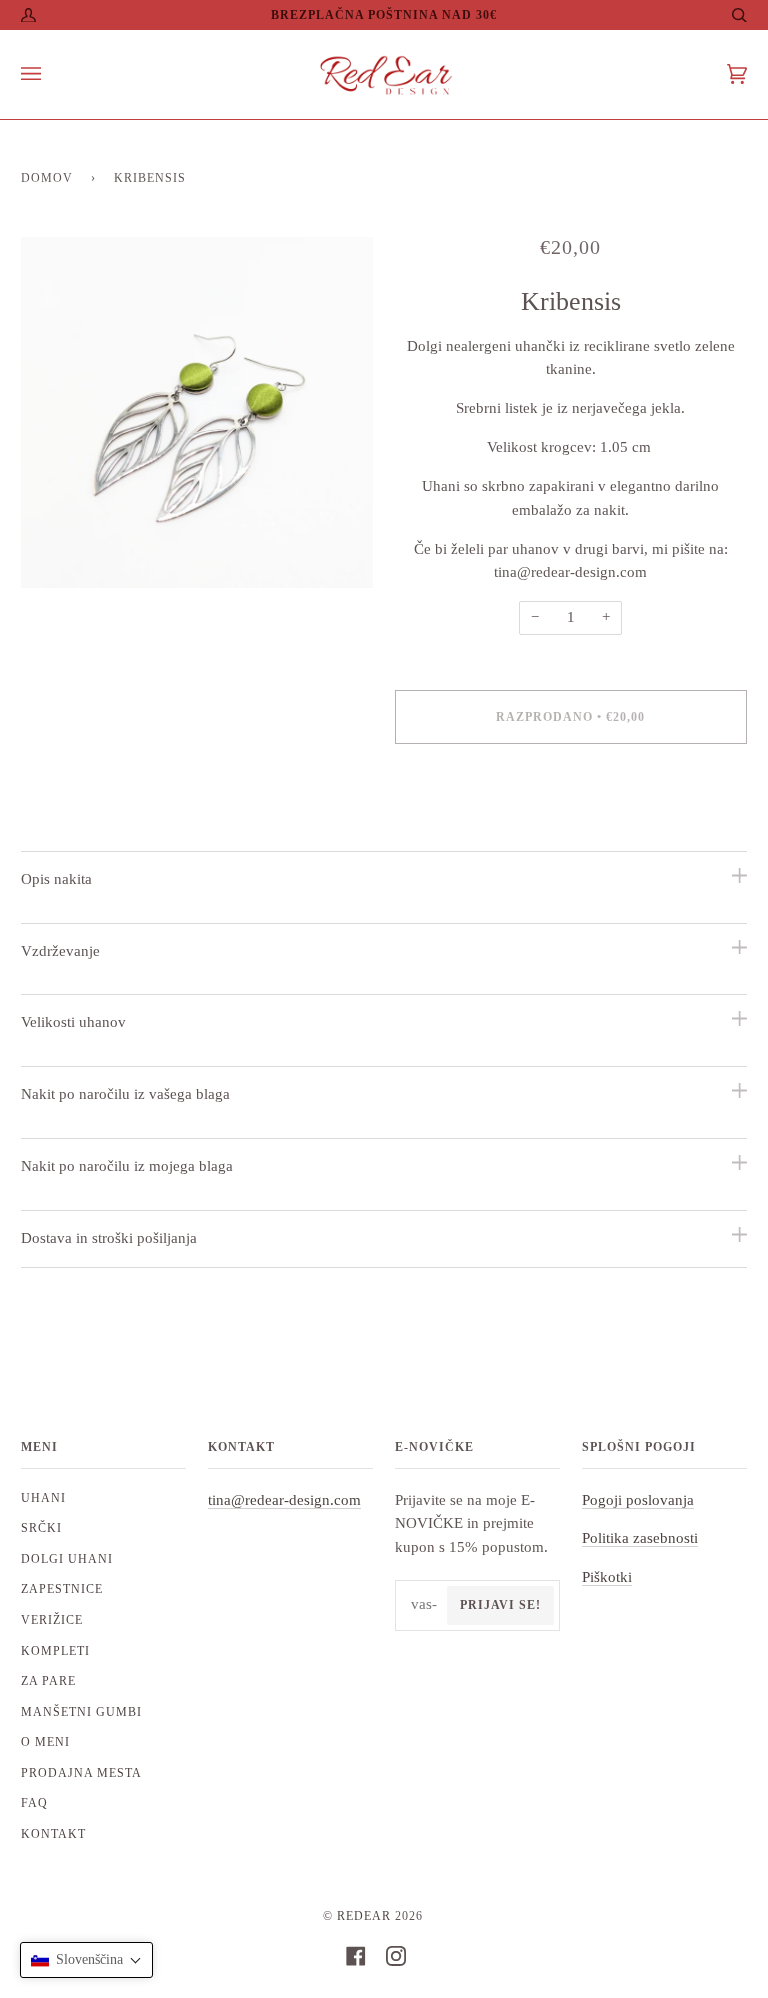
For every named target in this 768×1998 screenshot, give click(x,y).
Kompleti (55, 1651)
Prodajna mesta (81, 1773)
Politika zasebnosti (640, 1538)
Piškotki (607, 1577)
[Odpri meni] (51, 74)
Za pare (48, 1681)
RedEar (364, 1916)
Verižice (52, 1620)
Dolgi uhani (67, 1559)
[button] (86, 1960)
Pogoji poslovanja (638, 1500)
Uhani (43, 1498)
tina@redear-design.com (284, 1500)
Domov (47, 178)
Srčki (41, 1528)
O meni (45, 1742)
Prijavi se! (500, 1605)
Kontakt (53, 1834)
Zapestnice (62, 1589)
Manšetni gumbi (81, 1712)
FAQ (34, 1803)
